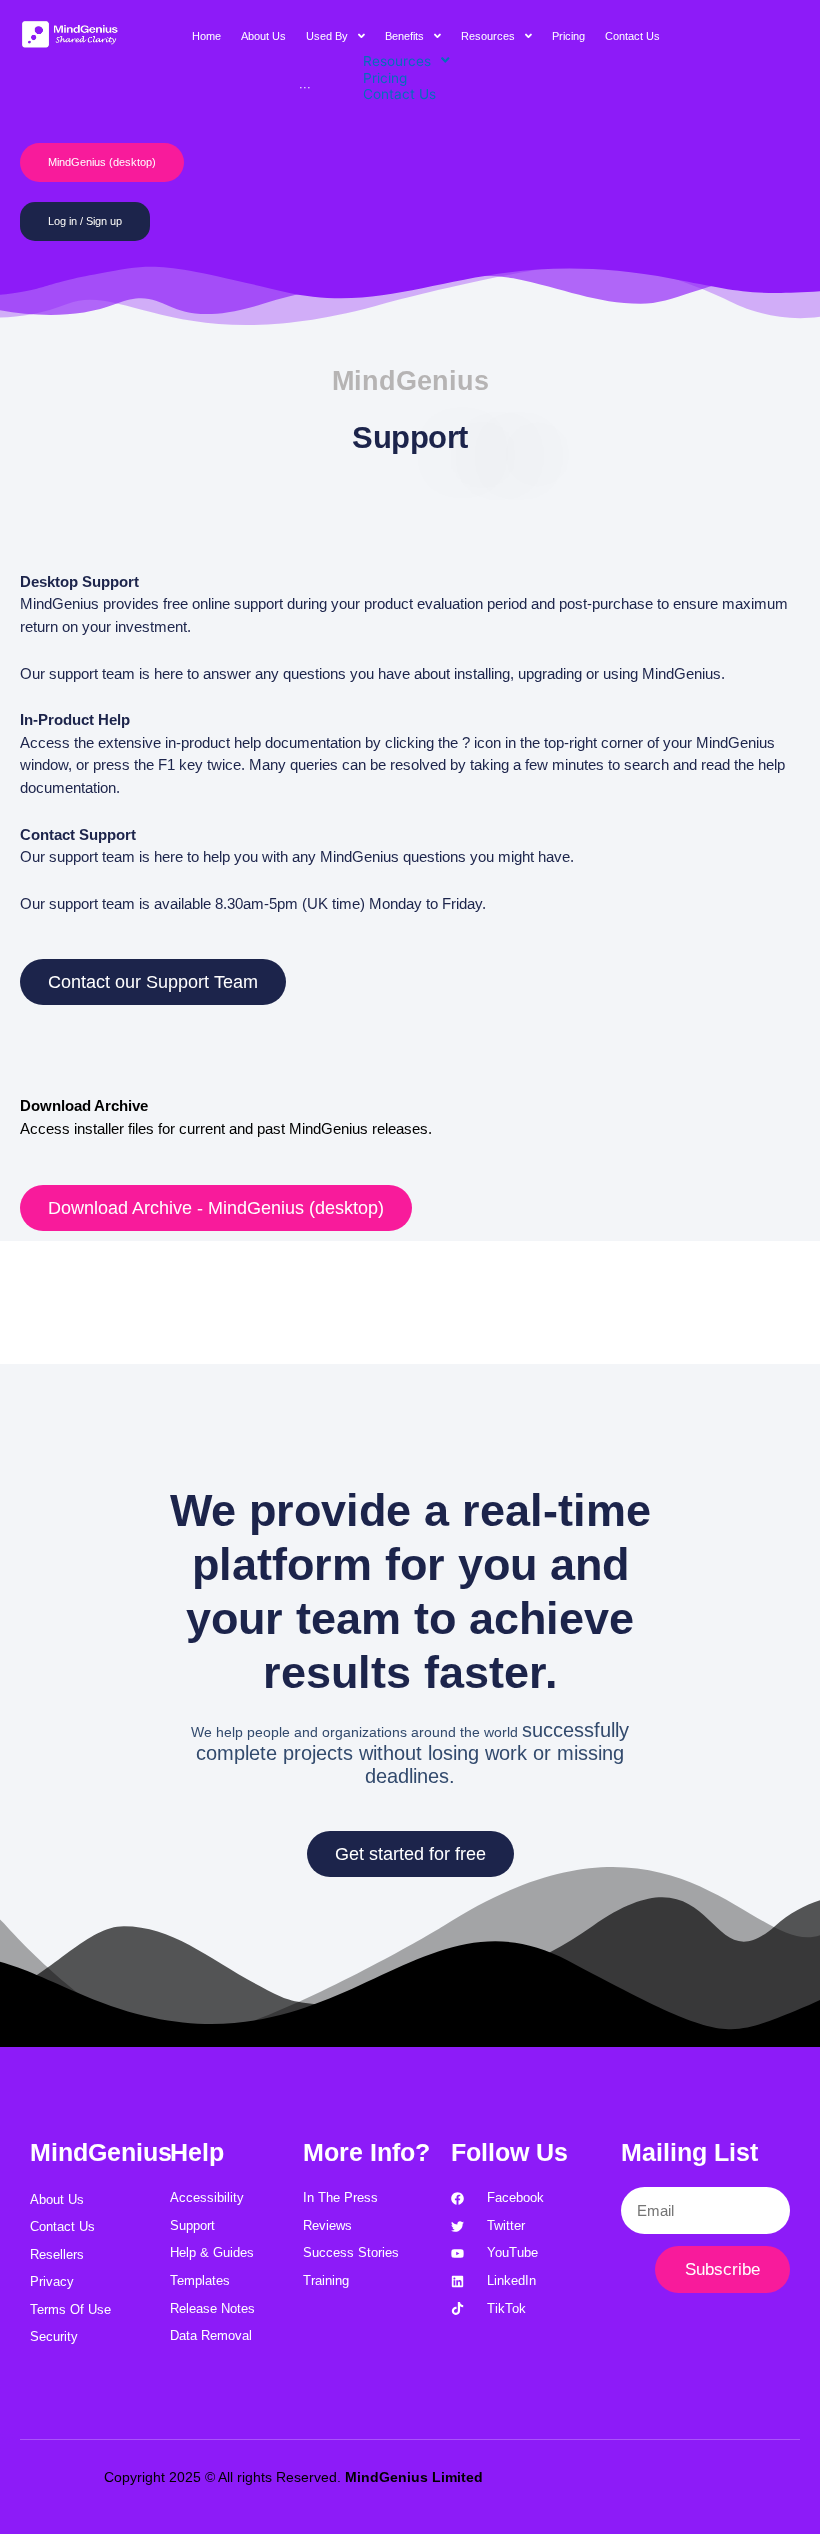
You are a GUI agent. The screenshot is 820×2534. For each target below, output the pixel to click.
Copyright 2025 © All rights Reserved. (293, 2477)
